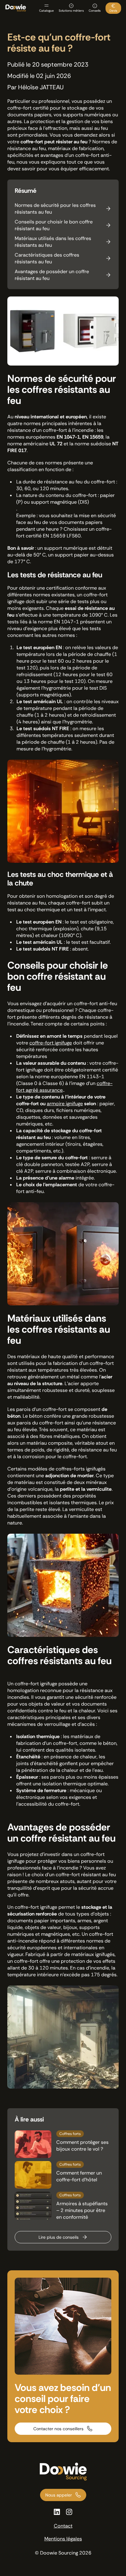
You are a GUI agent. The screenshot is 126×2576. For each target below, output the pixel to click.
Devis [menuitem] (113, 11)
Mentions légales (63, 2539)
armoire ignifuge (65, 1104)
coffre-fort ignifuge (51, 1043)
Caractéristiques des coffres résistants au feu (47, 258)
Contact (63, 2526)
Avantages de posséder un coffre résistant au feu (52, 275)
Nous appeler (59, 2495)
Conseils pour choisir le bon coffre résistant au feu (54, 225)
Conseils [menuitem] (95, 11)
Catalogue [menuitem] (46, 11)
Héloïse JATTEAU (41, 87)
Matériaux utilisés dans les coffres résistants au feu (53, 242)
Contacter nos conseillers (58, 2429)
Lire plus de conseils (59, 2237)
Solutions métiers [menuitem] (71, 11)
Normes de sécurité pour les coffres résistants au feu (55, 209)
